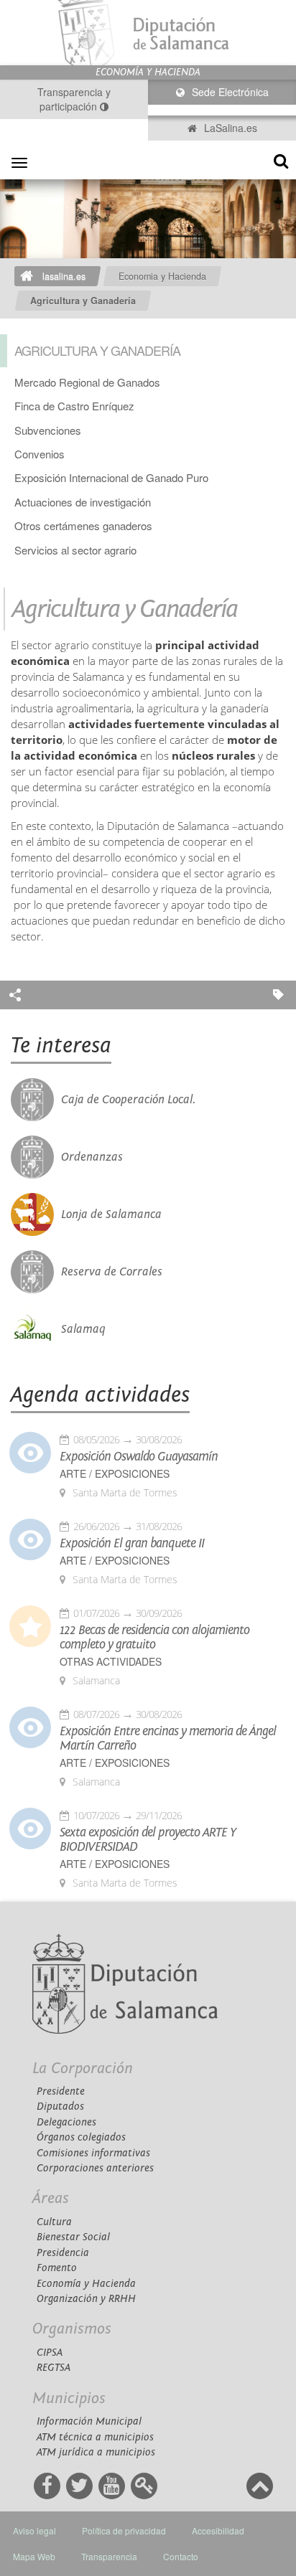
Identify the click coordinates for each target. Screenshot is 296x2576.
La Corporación (83, 2068)
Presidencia (63, 2253)
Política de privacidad (124, 2530)
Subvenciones (48, 430)
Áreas (51, 2198)
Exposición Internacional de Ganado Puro (111, 477)
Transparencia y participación (74, 99)
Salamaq (83, 1329)
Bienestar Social (73, 2237)
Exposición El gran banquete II (132, 1544)
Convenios (40, 454)
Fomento (57, 2268)
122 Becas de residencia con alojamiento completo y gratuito (154, 1638)
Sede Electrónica (229, 92)
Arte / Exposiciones (115, 1474)
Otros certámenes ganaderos (83, 525)
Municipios (69, 2398)
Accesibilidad (218, 2530)
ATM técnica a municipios (95, 2437)
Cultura (54, 2222)
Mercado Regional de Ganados (87, 382)
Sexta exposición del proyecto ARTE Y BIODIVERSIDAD (148, 1840)
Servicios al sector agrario (75, 550)
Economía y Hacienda (86, 2284)
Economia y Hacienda (162, 276)
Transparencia (109, 2556)
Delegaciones (66, 2122)
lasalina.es (64, 276)
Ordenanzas (92, 1157)
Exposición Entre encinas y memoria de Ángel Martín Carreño (168, 1739)
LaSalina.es (229, 128)
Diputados (60, 2106)
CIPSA (50, 2353)
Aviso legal (34, 2530)
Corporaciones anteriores (95, 2168)
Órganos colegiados (81, 2137)
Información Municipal (89, 2421)
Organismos (72, 2329)
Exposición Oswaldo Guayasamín (139, 1457)
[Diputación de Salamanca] (148, 33)
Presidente (61, 2091)
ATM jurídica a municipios (96, 2452)
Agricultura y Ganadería (83, 301)
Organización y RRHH (86, 2299)
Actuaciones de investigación (83, 502)
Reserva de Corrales (112, 1272)
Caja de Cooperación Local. (128, 1100)
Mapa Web (34, 2556)
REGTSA (54, 2368)
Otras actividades (111, 1662)
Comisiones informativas (93, 2153)
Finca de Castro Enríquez (74, 406)
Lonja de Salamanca (111, 1214)
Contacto (181, 2556)
